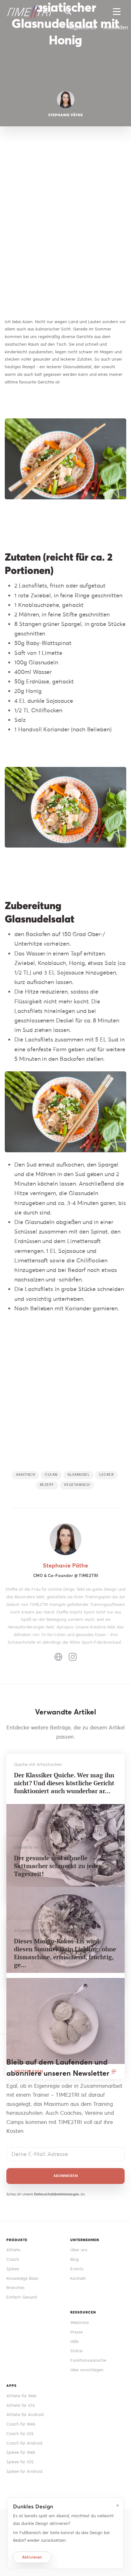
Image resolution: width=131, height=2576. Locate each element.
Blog (75, 2259)
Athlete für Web (21, 2396)
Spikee (13, 2269)
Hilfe (74, 2342)
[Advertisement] (65, 234)
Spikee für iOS (20, 2462)
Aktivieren (32, 2557)
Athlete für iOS (21, 2405)
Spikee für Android (24, 2471)
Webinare (79, 2323)
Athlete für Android (25, 2415)
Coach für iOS (20, 2434)
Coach (13, 2259)
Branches (15, 2288)
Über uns (79, 2250)
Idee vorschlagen (87, 2370)
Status (76, 2351)
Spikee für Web (21, 2452)
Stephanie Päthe (65, 1565)
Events (77, 2269)
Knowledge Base (22, 2278)
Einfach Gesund (22, 2297)
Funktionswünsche (88, 2360)
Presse (76, 2332)
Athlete (13, 2250)
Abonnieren (66, 2176)
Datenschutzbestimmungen (57, 2194)
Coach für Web (21, 2424)
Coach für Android (24, 2443)
